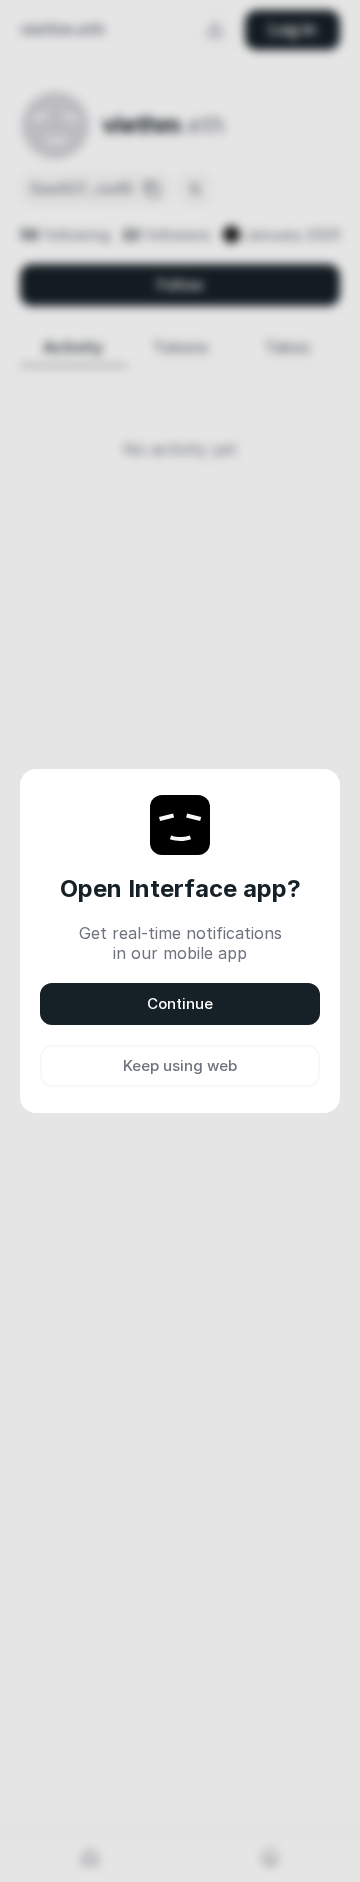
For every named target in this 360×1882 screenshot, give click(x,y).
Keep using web (180, 1065)
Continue (180, 1003)
